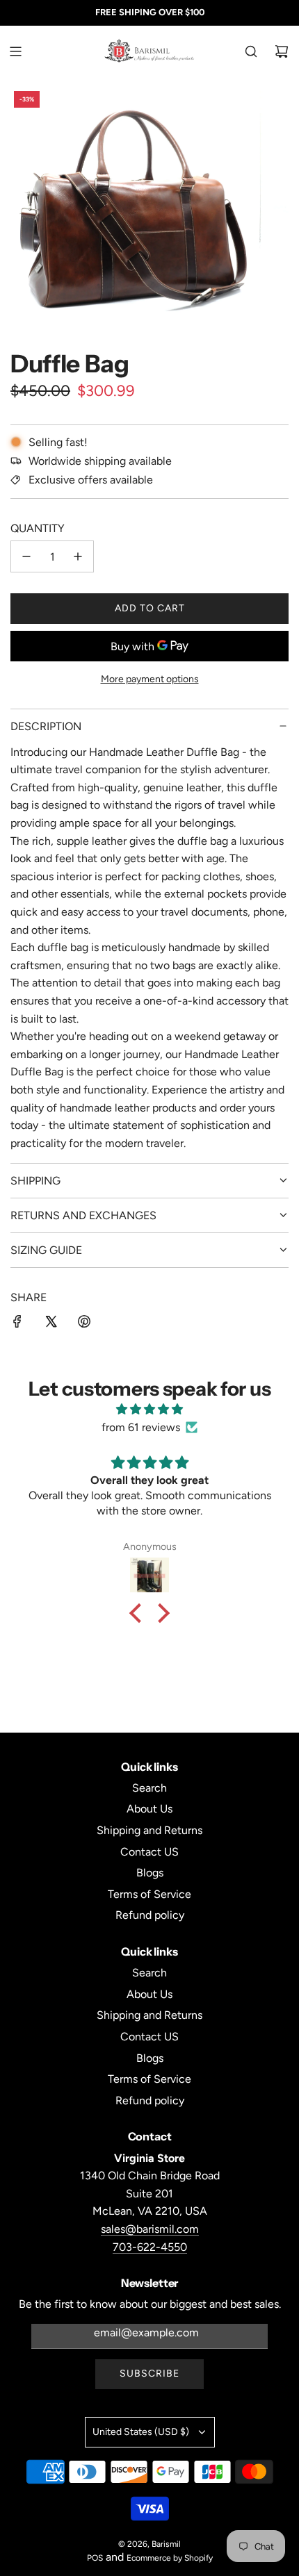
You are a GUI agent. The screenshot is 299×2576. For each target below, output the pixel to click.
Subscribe (149, 2373)
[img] (149, 1410)
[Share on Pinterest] (84, 1324)
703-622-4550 (150, 2247)
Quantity (38, 528)
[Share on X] (51, 1324)
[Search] (251, 51)
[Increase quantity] (78, 556)
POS (95, 2558)
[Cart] (282, 51)
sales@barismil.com (150, 2229)
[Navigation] (15, 51)
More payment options (150, 679)
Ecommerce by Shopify (170, 2558)
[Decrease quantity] (26, 556)
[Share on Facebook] (17, 1324)
